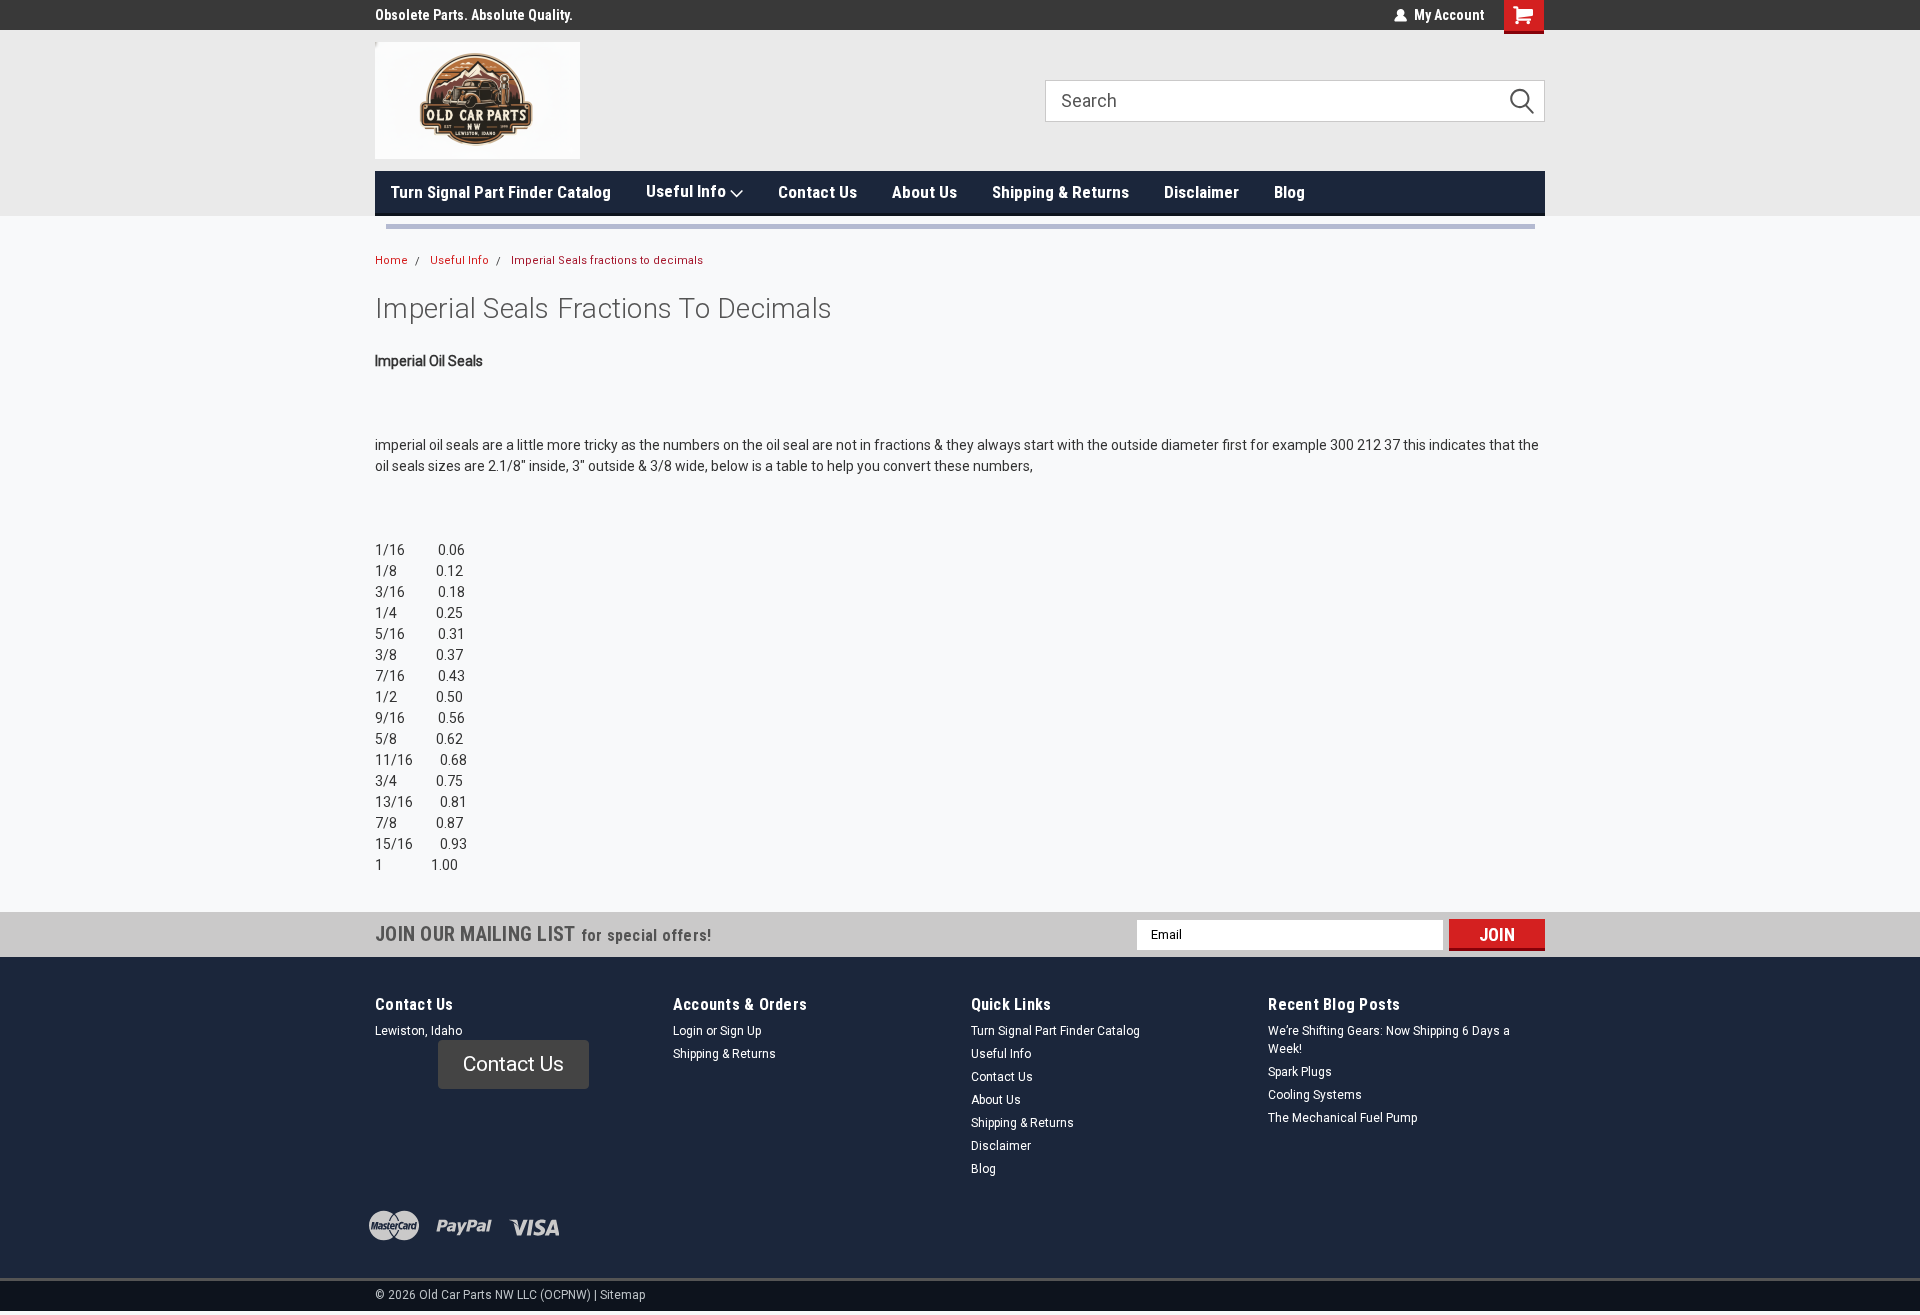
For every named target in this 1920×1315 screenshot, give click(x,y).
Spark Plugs (1300, 1072)
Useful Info (688, 191)
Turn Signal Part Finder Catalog (500, 192)
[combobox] (1295, 101)
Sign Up (740, 1031)
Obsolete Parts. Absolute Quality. (474, 15)
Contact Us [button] (513, 1064)
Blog (1289, 192)
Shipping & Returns (1060, 192)
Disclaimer (1201, 192)
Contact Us (817, 192)
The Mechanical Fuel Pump (1342, 1118)
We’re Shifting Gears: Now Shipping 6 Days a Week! (1389, 1040)
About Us (924, 192)
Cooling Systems (1315, 1095)
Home (391, 260)
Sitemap (622, 1295)
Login (688, 1031)
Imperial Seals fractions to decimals (607, 260)
